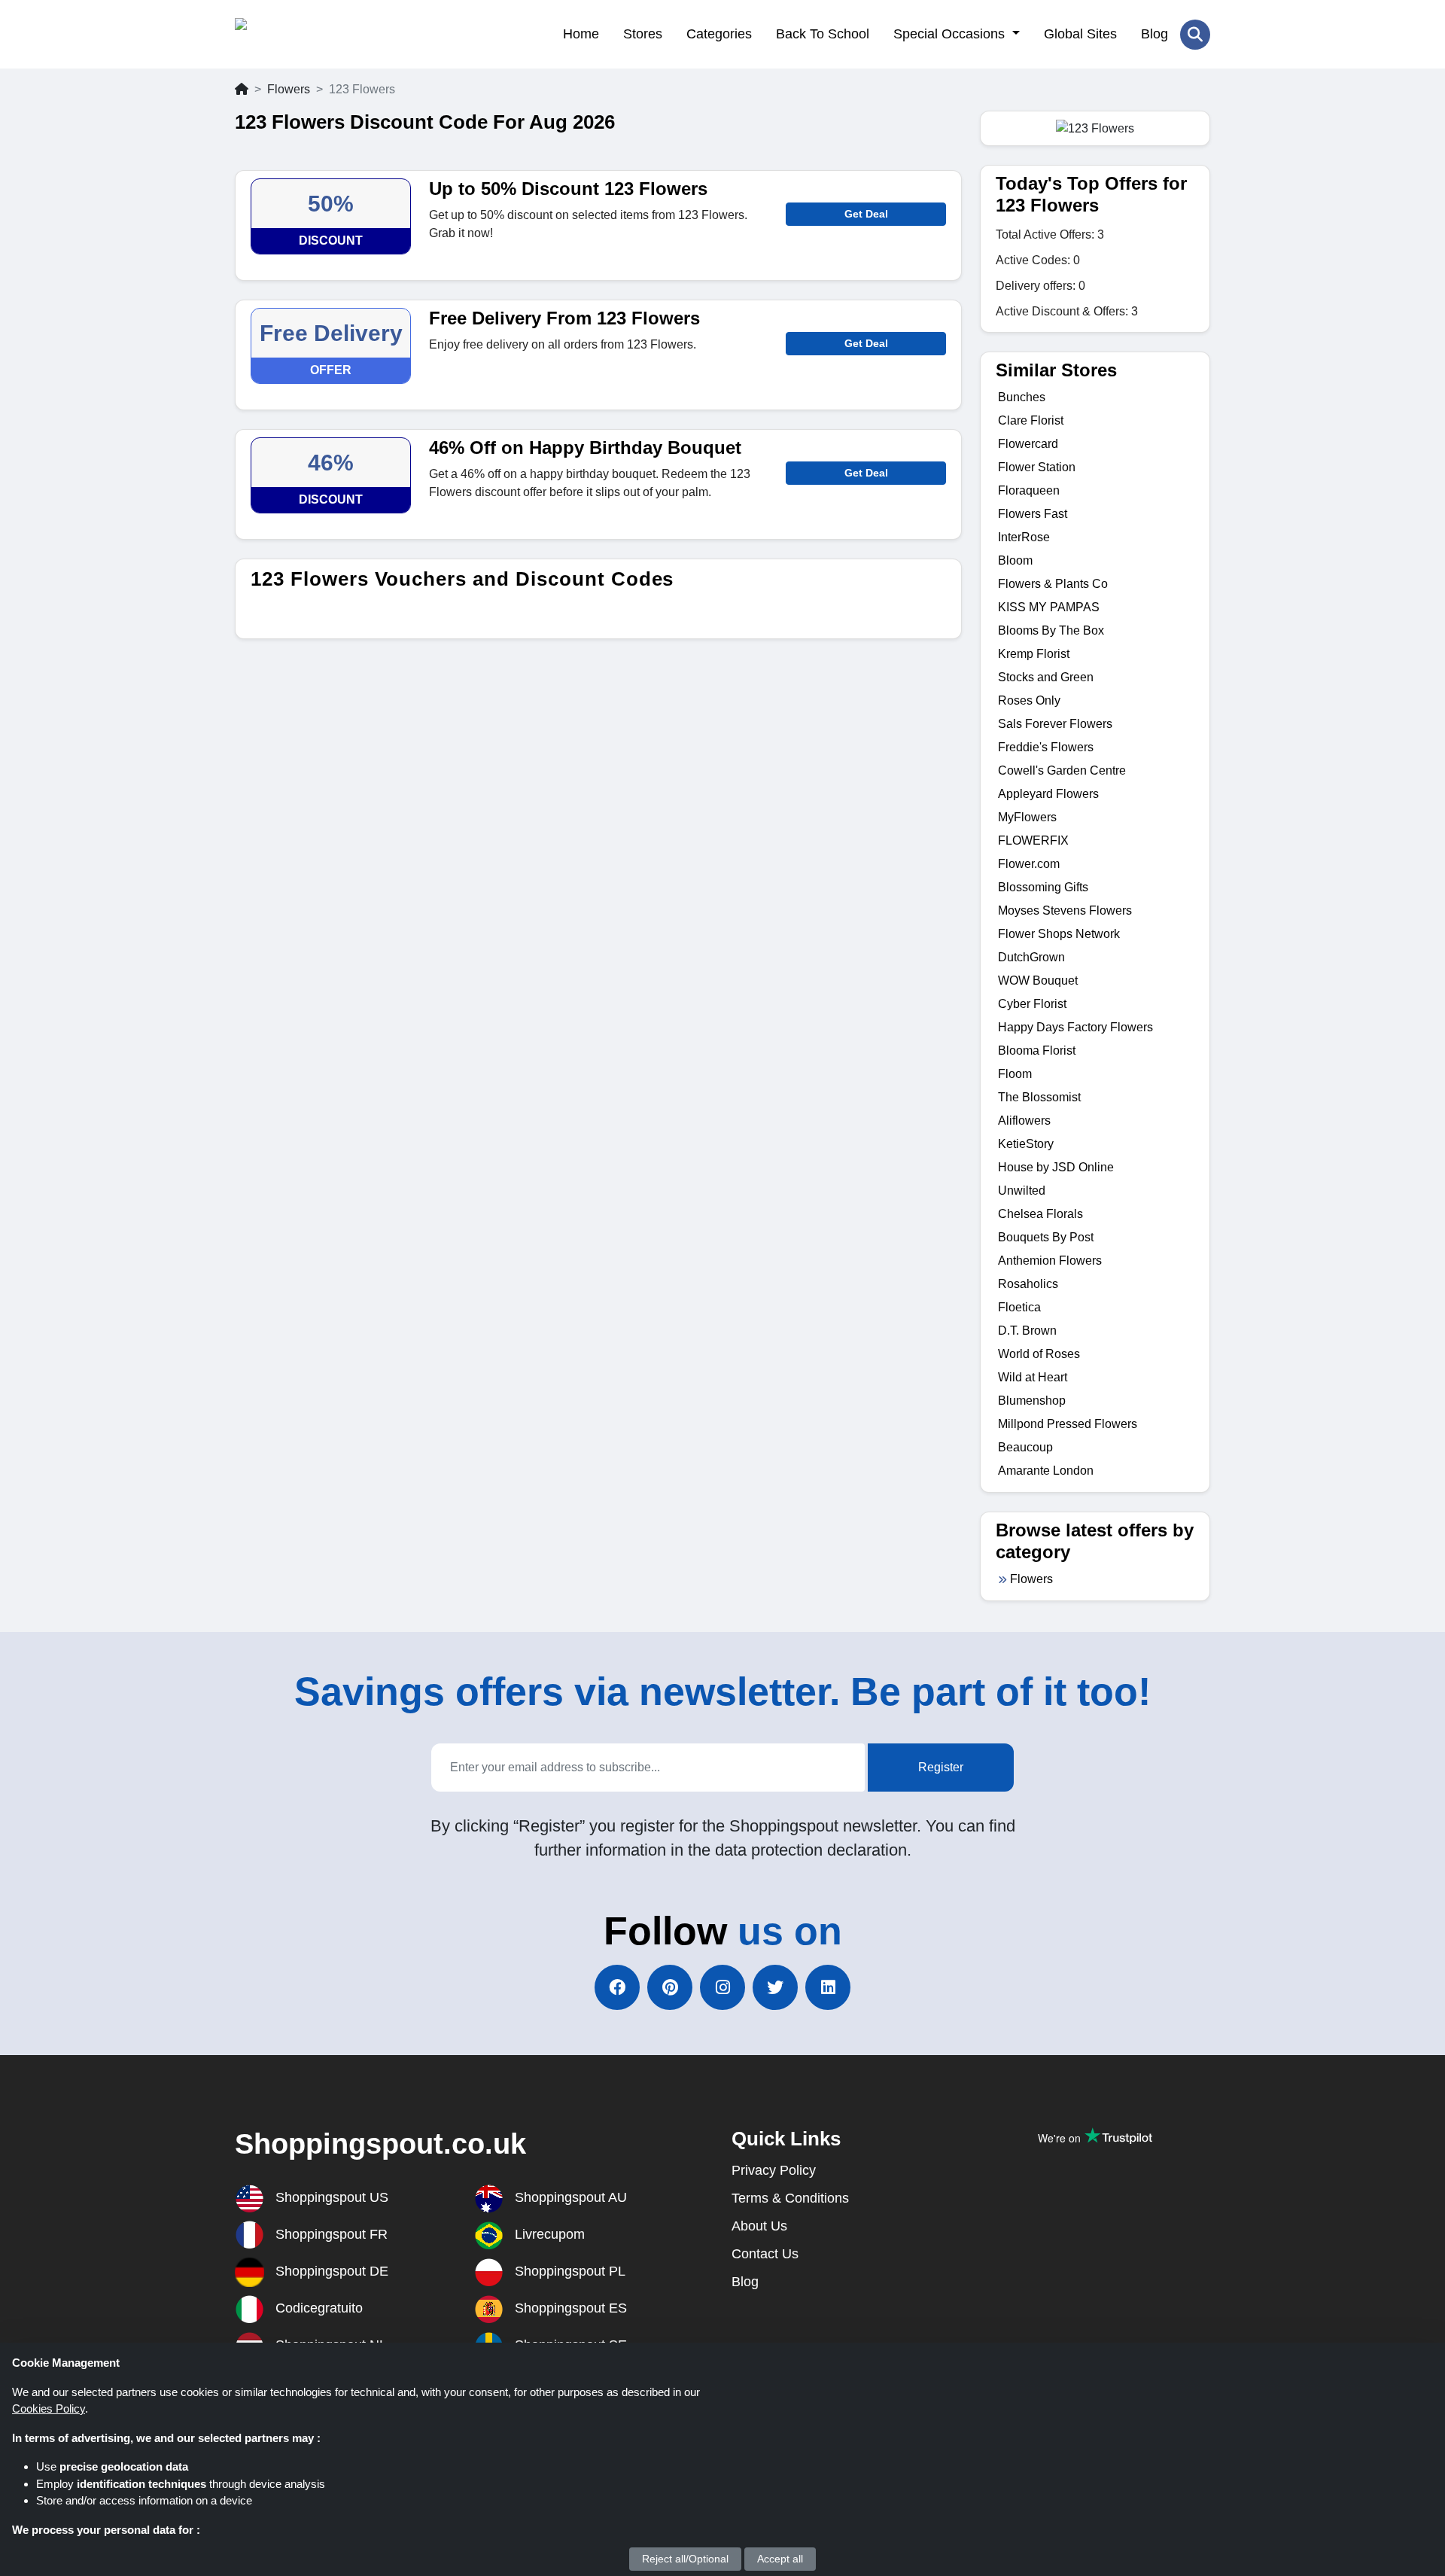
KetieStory (1026, 1144)
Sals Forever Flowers (1055, 724)
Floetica (1019, 1307)
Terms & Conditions (790, 2198)
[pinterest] (670, 1987)
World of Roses (1039, 1354)
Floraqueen (1029, 490)
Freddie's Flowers (1046, 747)
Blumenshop (1032, 1401)
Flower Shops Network (1059, 934)
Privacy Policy (774, 2170)
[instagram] (722, 1987)
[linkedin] (828, 1987)
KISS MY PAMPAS (1049, 607)
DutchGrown (1031, 957)
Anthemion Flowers (1050, 1261)
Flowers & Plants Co (1053, 584)
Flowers (289, 89)
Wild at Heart (1033, 1377)
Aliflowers (1024, 1121)
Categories (719, 34)
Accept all (780, 2559)
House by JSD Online (1056, 1167)
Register (941, 1767)
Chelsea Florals (1040, 1214)
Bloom (1015, 560)
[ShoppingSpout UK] (308, 34)
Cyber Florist (1032, 1004)
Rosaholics (1028, 1284)
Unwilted (1022, 1191)
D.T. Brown (1027, 1331)
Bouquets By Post (1046, 1237)
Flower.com (1029, 864)
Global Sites (1080, 34)
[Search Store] (1195, 35)
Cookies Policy (49, 2409)
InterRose (1024, 537)
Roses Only (1029, 700)
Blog (1154, 34)
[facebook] (617, 1987)
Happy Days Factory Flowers (1075, 1027)
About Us (759, 2226)
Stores (643, 34)
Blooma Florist (1037, 1050)
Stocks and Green (1046, 677)
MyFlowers (1027, 817)
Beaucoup (1025, 1447)
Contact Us (765, 2254)
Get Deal (866, 214)
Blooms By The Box (1051, 630)
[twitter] (775, 1987)
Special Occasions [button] (951, 34)
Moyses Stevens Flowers (1065, 910)
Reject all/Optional (685, 2559)
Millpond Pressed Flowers (1068, 1424)
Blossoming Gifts (1043, 887)
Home (581, 34)
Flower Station (1037, 467)
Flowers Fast (1033, 514)
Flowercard (1028, 444)
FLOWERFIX (1033, 840)
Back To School (823, 34)
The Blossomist (1039, 1097)
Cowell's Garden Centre (1062, 770)
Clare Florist (1031, 420)
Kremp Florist (1034, 654)
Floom (1015, 1074)
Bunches (1022, 397)
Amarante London (1046, 1471)
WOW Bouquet (1038, 980)
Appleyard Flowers (1048, 794)
